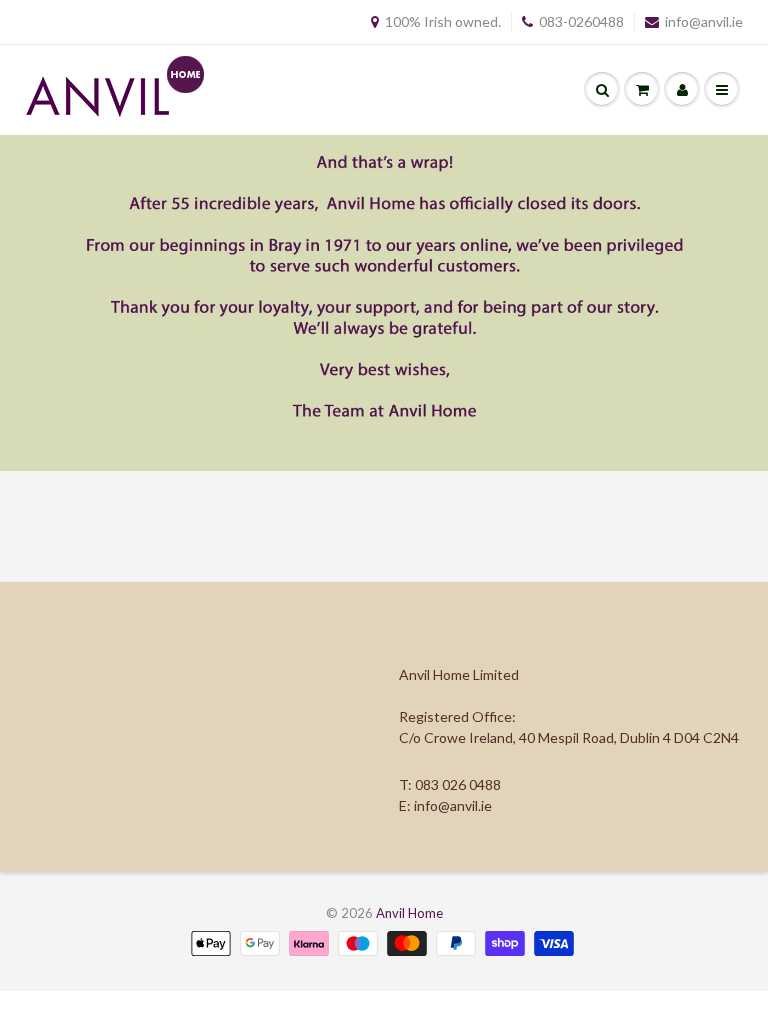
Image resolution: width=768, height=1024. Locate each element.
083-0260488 (581, 21)
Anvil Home (409, 913)
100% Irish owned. (443, 21)
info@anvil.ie (704, 21)
